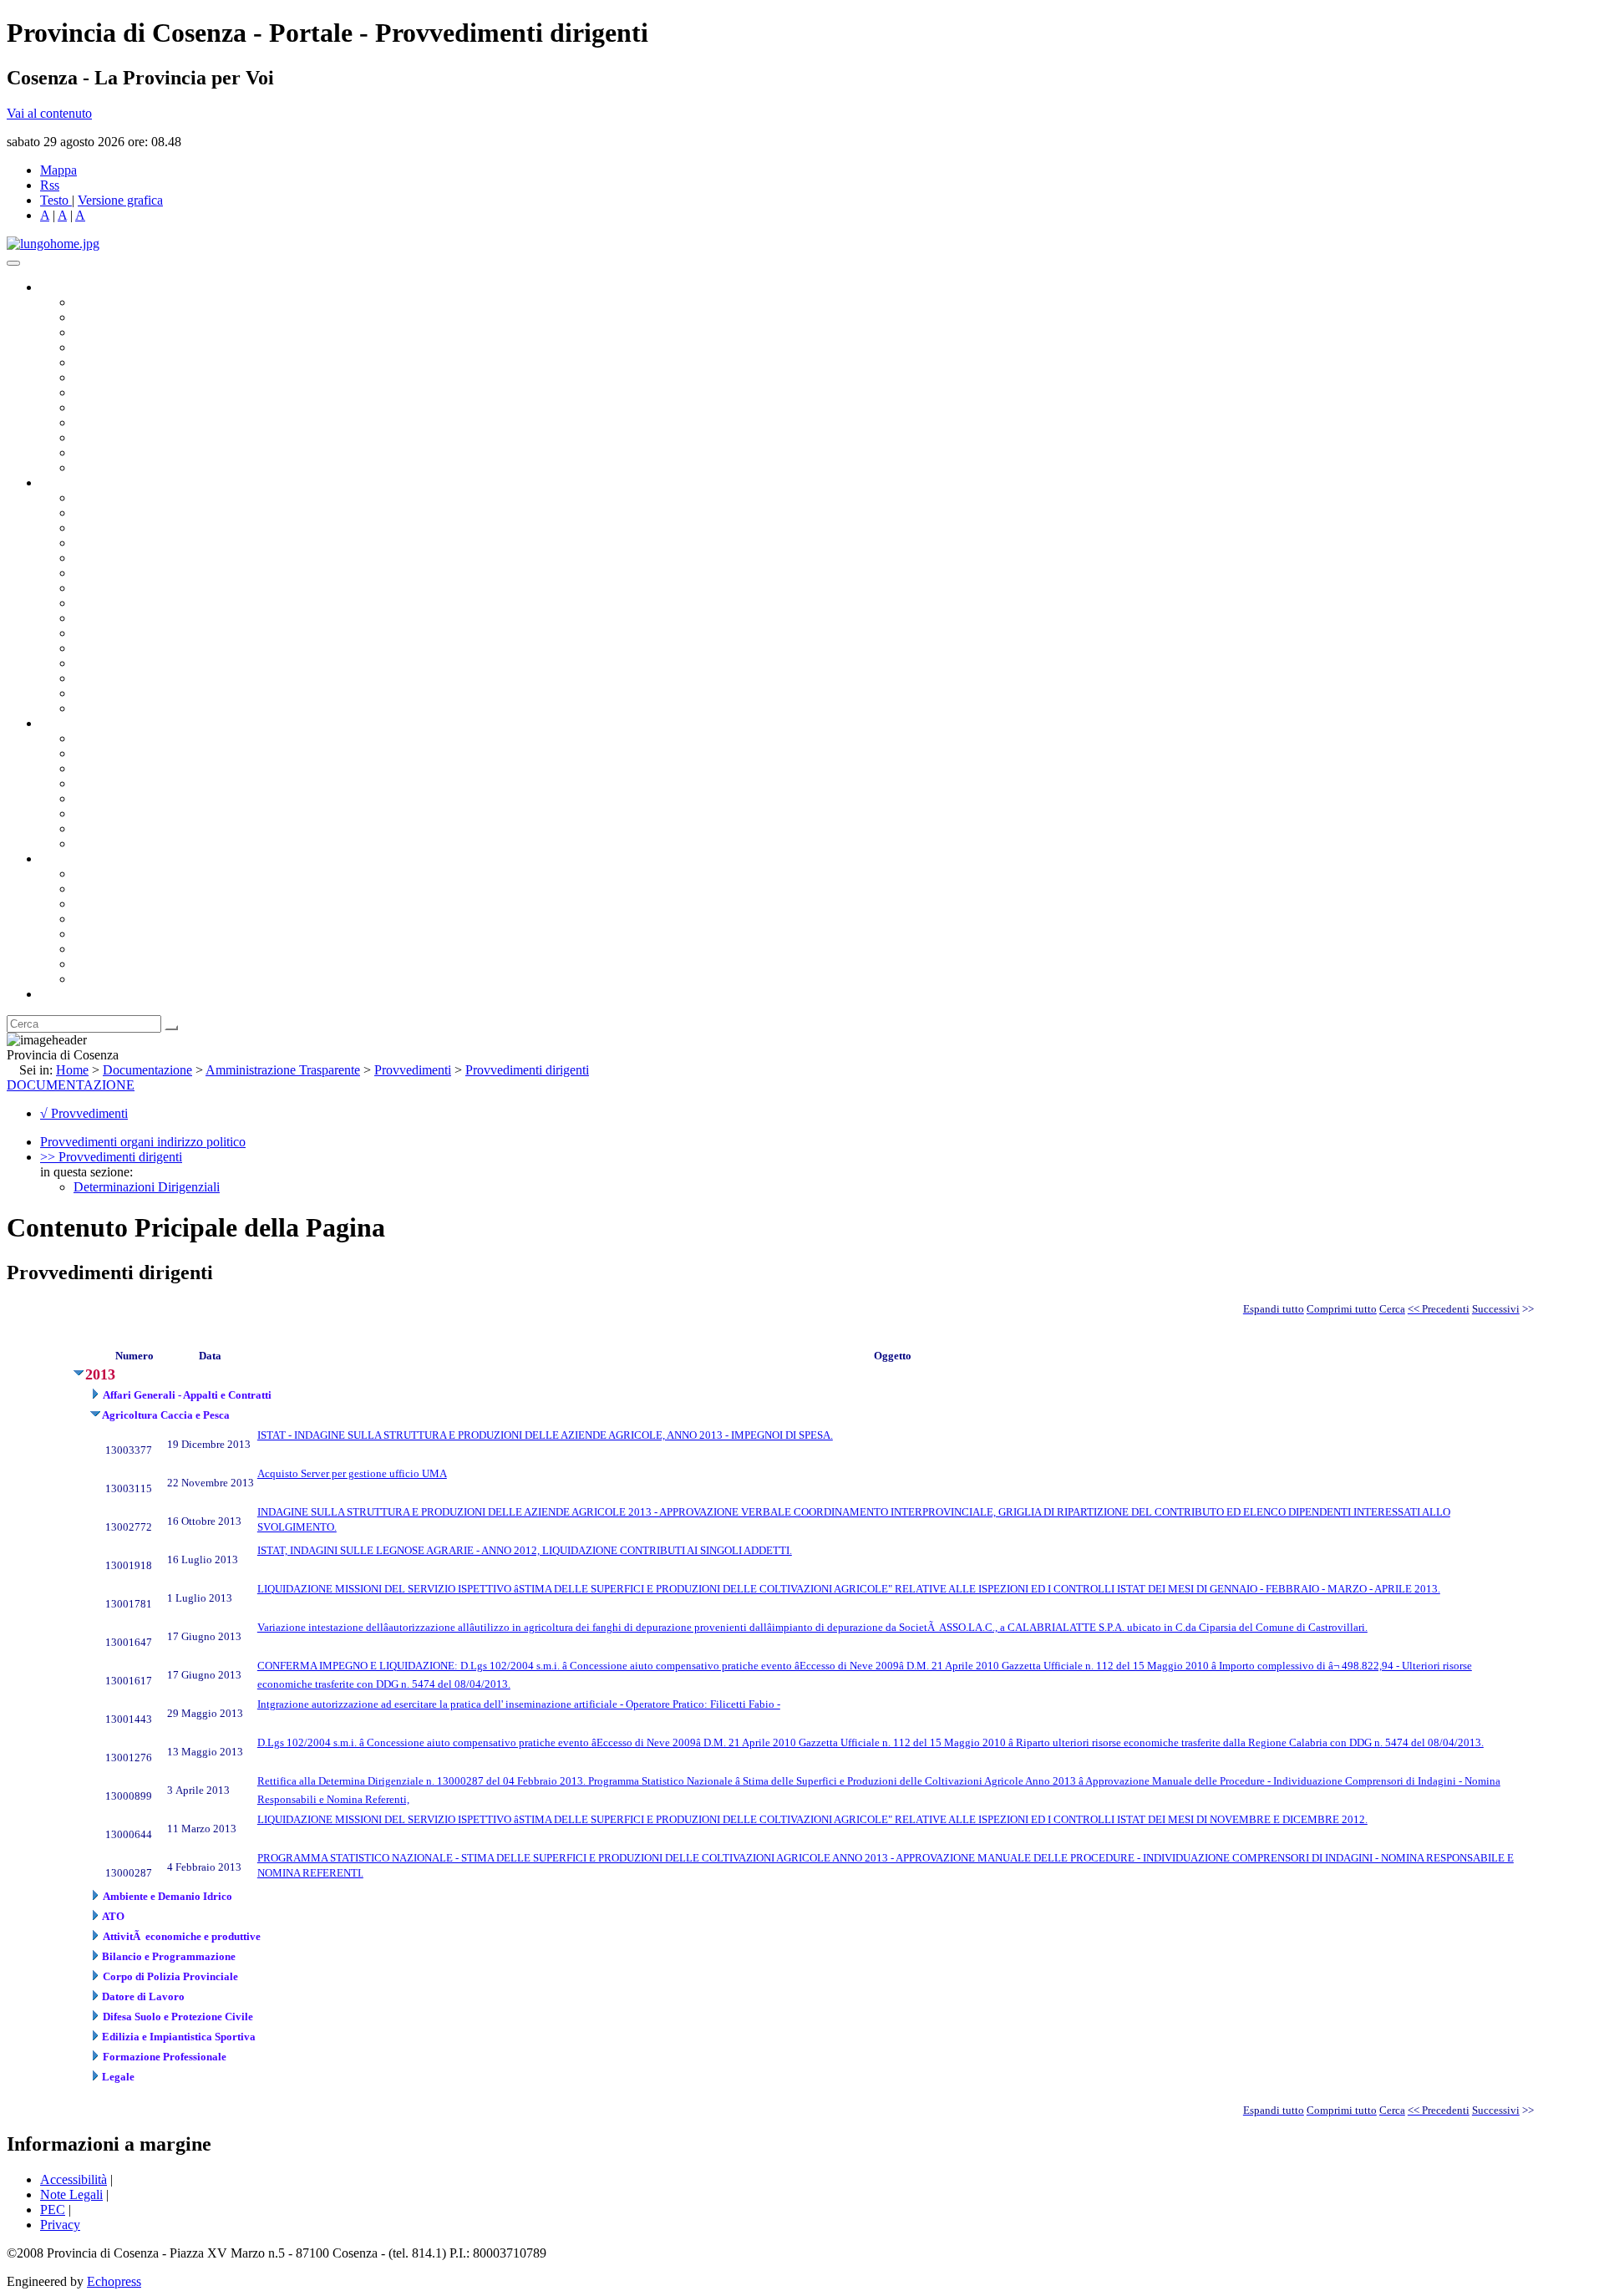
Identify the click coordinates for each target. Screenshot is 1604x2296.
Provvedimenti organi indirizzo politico (143, 1142)
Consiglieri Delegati (126, 332)
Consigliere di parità (127, 392)
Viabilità (96, 678)
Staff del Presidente (124, 708)
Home (72, 1070)
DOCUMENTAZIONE (71, 1085)
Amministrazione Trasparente (151, 798)
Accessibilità (74, 2179)
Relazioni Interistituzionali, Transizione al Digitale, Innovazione (241, 573)
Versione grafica (120, 200)
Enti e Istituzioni (117, 979)
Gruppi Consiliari (119, 377)
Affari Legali (108, 558)
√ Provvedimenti (84, 1113)
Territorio (98, 934)
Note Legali (71, 2194)
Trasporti (97, 618)
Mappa (58, 170)
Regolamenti (107, 843)
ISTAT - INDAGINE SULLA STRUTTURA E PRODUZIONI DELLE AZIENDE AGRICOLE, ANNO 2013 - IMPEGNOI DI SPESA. (545, 1435)
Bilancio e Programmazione (147, 528)
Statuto (92, 828)
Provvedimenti (413, 1070)
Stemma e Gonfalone (129, 874)
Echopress (114, 2281)
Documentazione (84, 723)
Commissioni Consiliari (135, 362)
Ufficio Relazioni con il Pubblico (160, 422)
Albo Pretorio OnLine (132, 738)
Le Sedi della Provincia (135, 904)
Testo (54, 200)
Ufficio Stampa (114, 437)
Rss (50, 185)
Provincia (65, 858)
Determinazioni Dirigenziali (147, 1187)
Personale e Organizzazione (147, 543)
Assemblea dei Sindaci (133, 347)
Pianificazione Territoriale (141, 633)
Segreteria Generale (125, 693)
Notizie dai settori (120, 452)
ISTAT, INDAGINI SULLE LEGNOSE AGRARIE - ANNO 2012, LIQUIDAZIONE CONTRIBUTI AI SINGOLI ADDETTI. (525, 1550)
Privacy (60, 2225)
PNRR (91, 603)
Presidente (101, 302)
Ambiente (99, 648)
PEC (53, 2210)
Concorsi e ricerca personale (148, 768)
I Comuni (99, 949)
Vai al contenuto (49, 113)
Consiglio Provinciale (130, 317)
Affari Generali (114, 513)
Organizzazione (81, 483)
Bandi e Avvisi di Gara (134, 753)
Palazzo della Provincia (135, 889)
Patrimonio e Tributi (126, 588)
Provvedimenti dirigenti (527, 1070)
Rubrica (60, 994)
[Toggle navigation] (13, 263)
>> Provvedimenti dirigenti (111, 1157)
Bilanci (92, 783)
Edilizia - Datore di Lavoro (145, 663)
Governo (63, 287)
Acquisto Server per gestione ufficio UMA (352, 1473)
